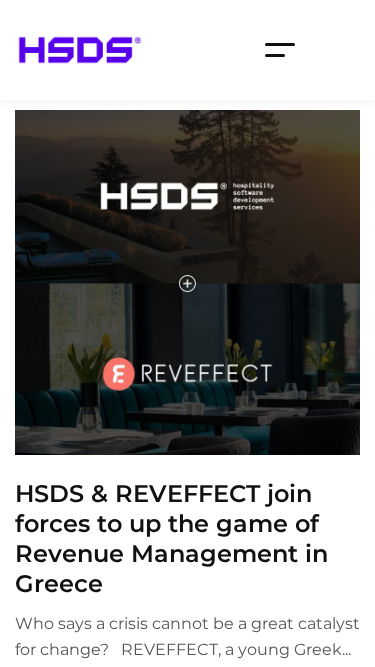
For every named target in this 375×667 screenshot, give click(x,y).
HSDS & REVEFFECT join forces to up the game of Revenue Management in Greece (171, 538)
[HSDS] (80, 50)
